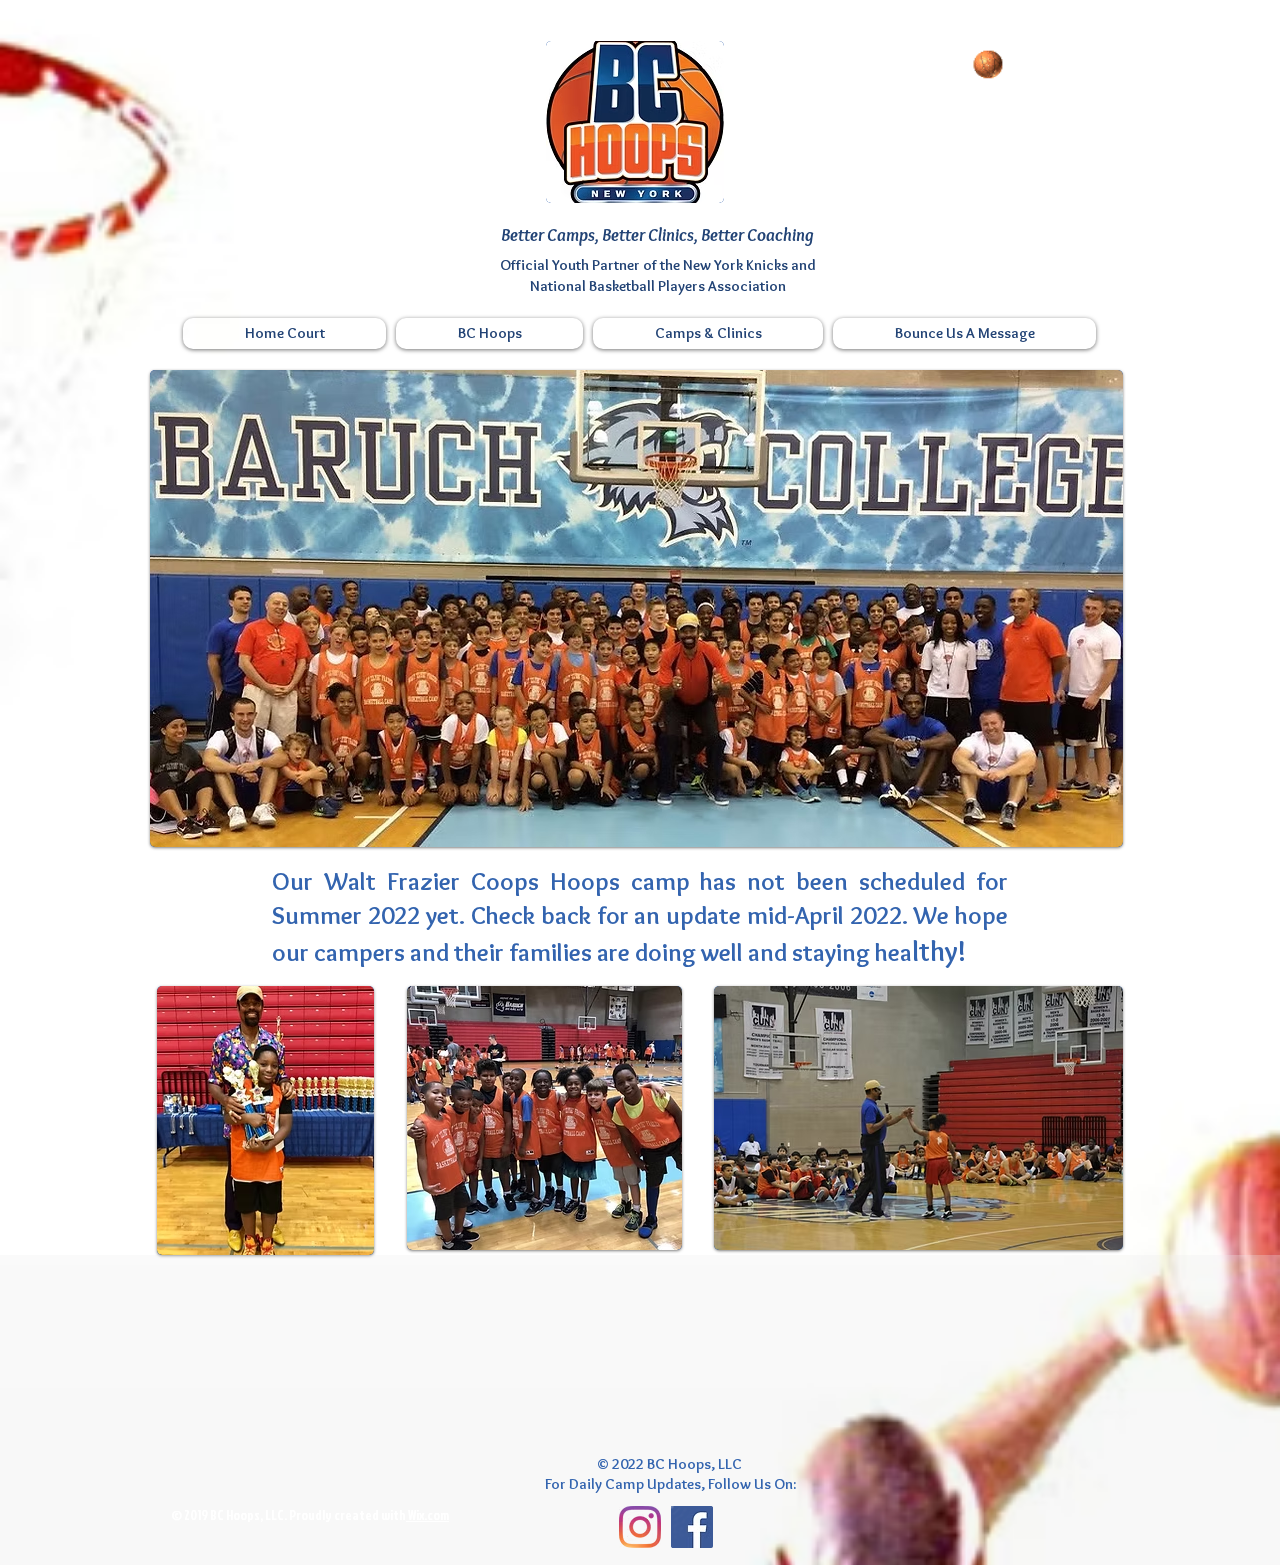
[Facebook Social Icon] (692, 1527)
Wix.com (427, 1515)
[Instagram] (640, 1527)
